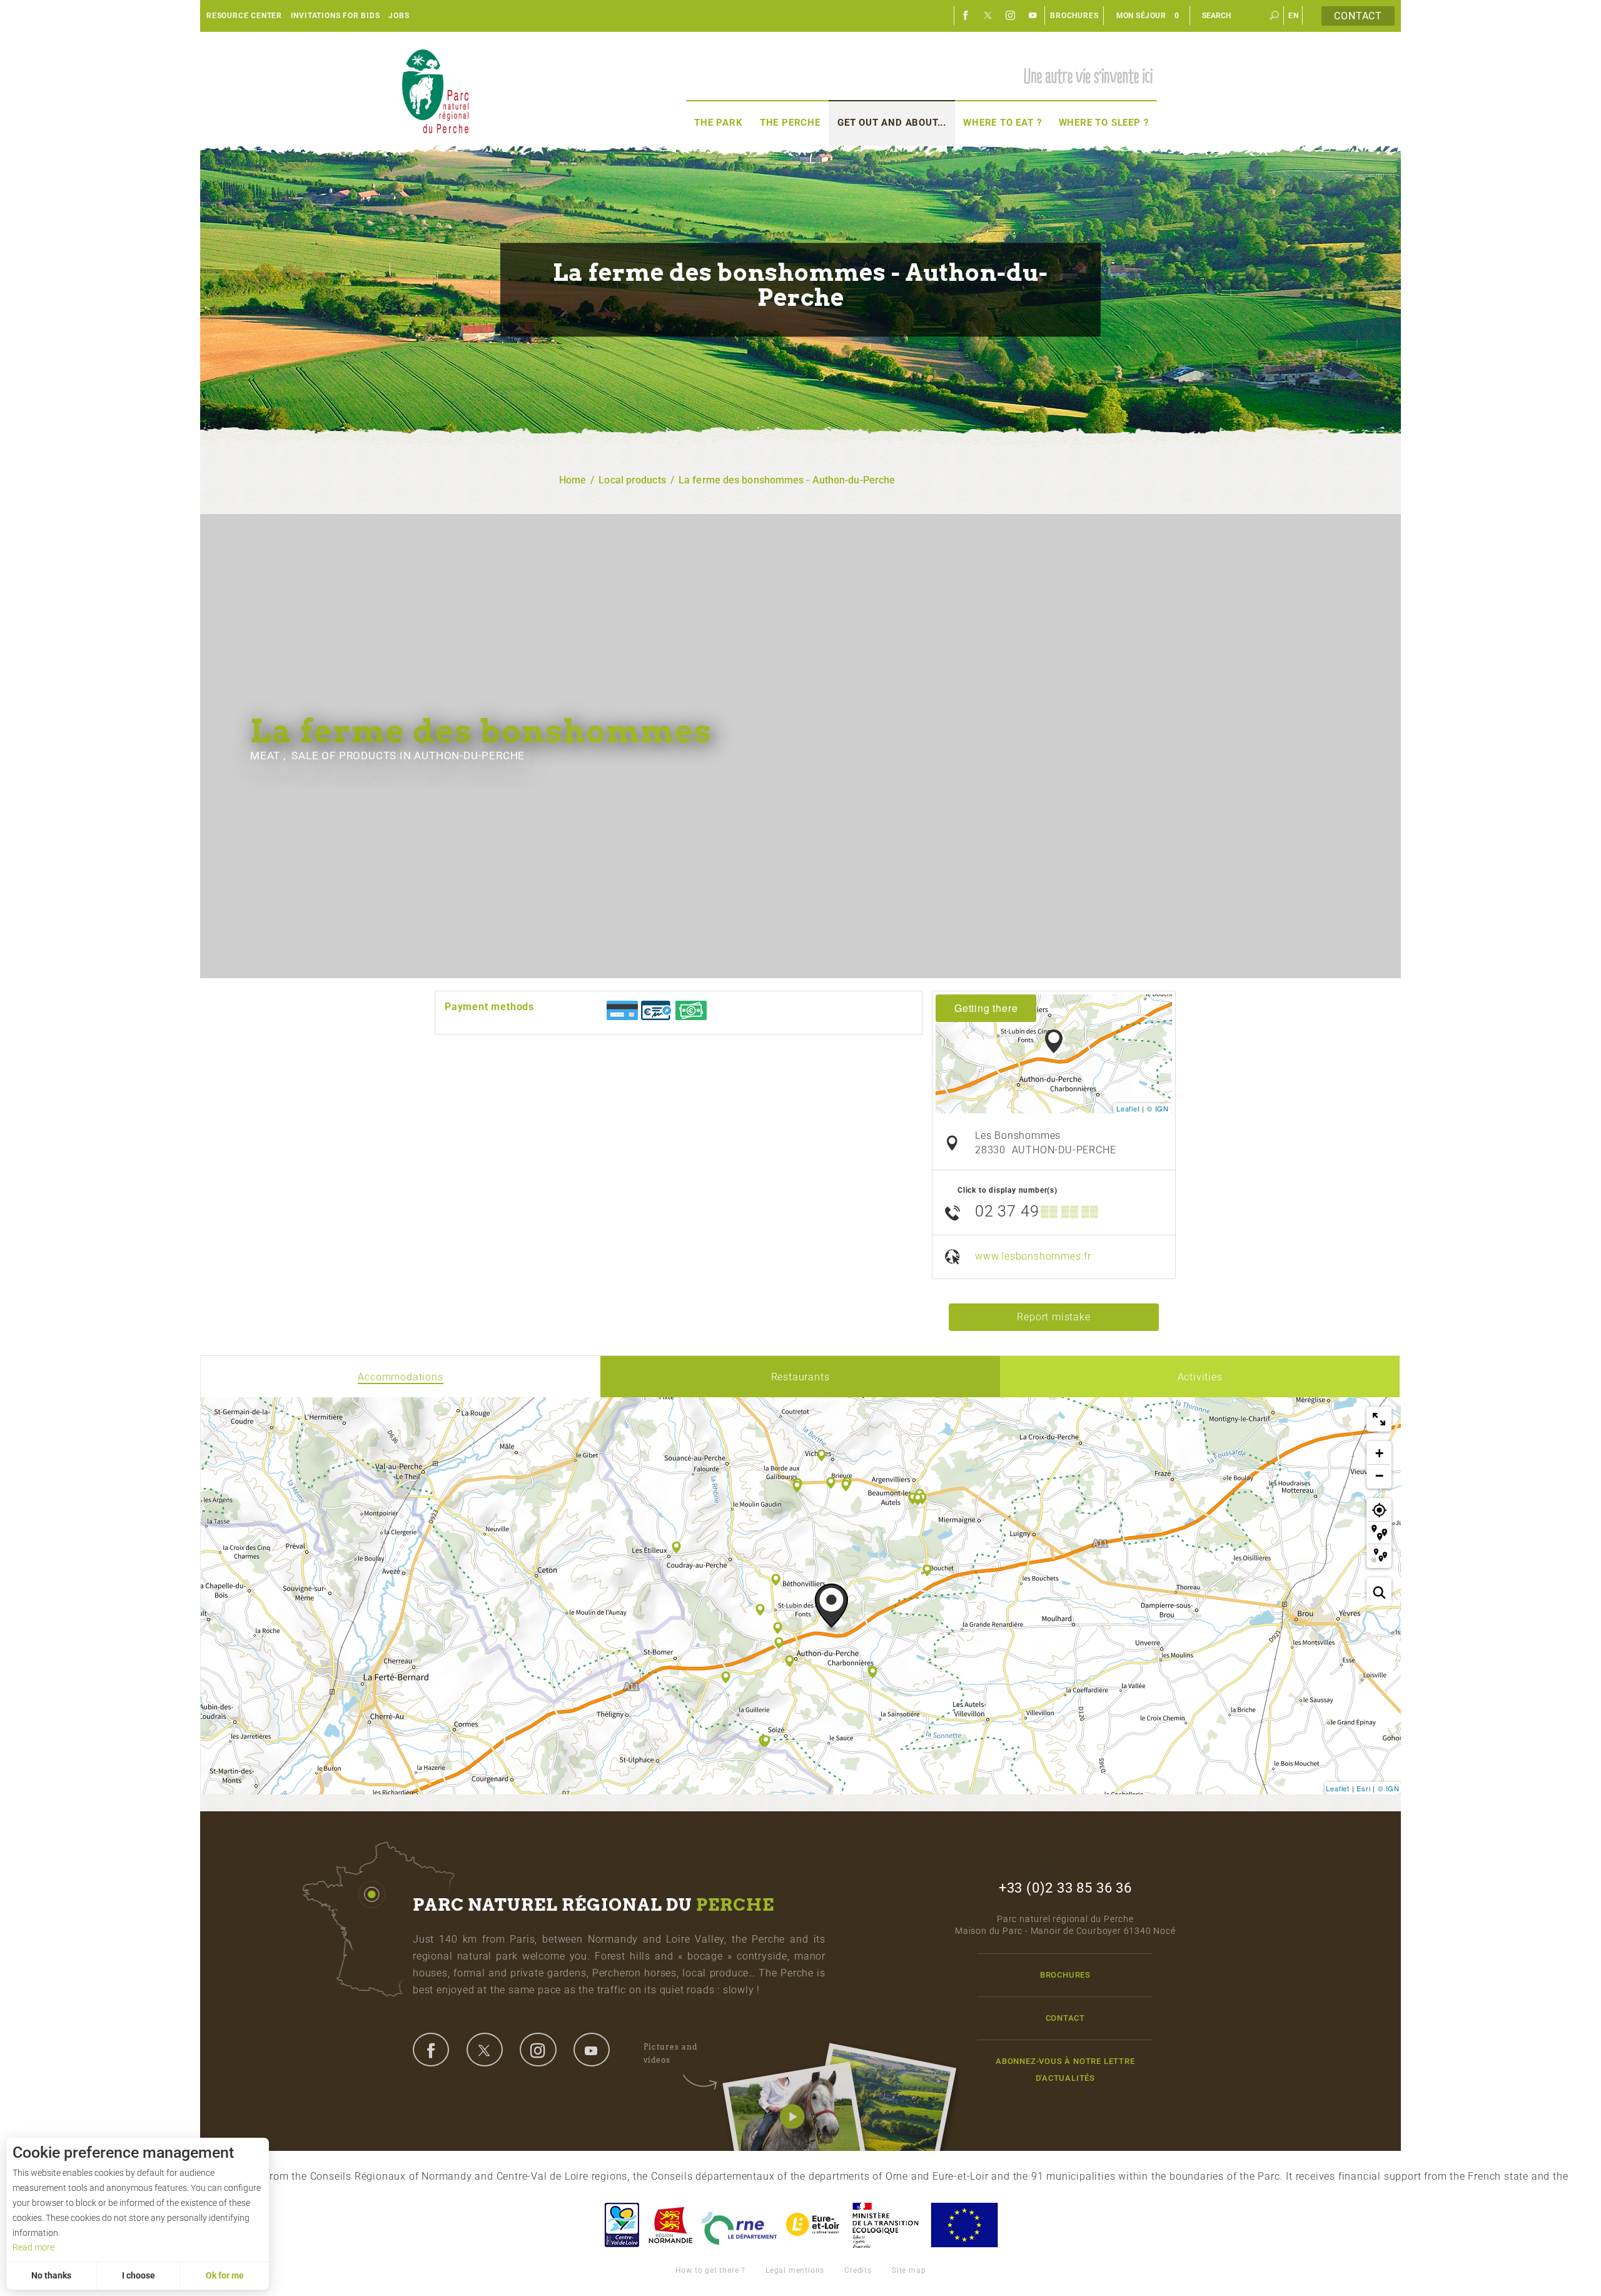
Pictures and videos (670, 2053)
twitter (485, 2050)
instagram (538, 2050)
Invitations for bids (336, 16)
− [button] (1380, 1476)
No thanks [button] (51, 2275)
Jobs (399, 16)
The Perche (790, 123)
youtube (592, 2050)
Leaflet (1128, 1108)
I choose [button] (139, 2275)
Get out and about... (892, 123)
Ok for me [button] (225, 2275)
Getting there (986, 1008)
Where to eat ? (1002, 123)
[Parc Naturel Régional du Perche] (435, 91)
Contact (1358, 16)
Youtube (1033, 16)
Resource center (244, 16)
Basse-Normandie (670, 2225)
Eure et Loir (814, 2225)
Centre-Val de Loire (621, 2225)
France (886, 2225)
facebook (431, 2050)
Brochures (1074, 16)
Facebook (966, 16)
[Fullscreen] (1379, 1419)
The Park (718, 123)
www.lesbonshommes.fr (1033, 1256)
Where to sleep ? (1104, 123)
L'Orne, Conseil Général (739, 2225)
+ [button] (1380, 1453)
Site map (909, 2270)
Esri (1363, 1788)
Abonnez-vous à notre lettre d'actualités (1065, 2070)
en (1294, 16)
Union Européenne (964, 2225)
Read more (33, 2247)
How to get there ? (710, 2270)
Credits (858, 2270)
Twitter (988, 16)
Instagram (1011, 16)
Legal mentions (795, 2270)
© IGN (1158, 1108)
